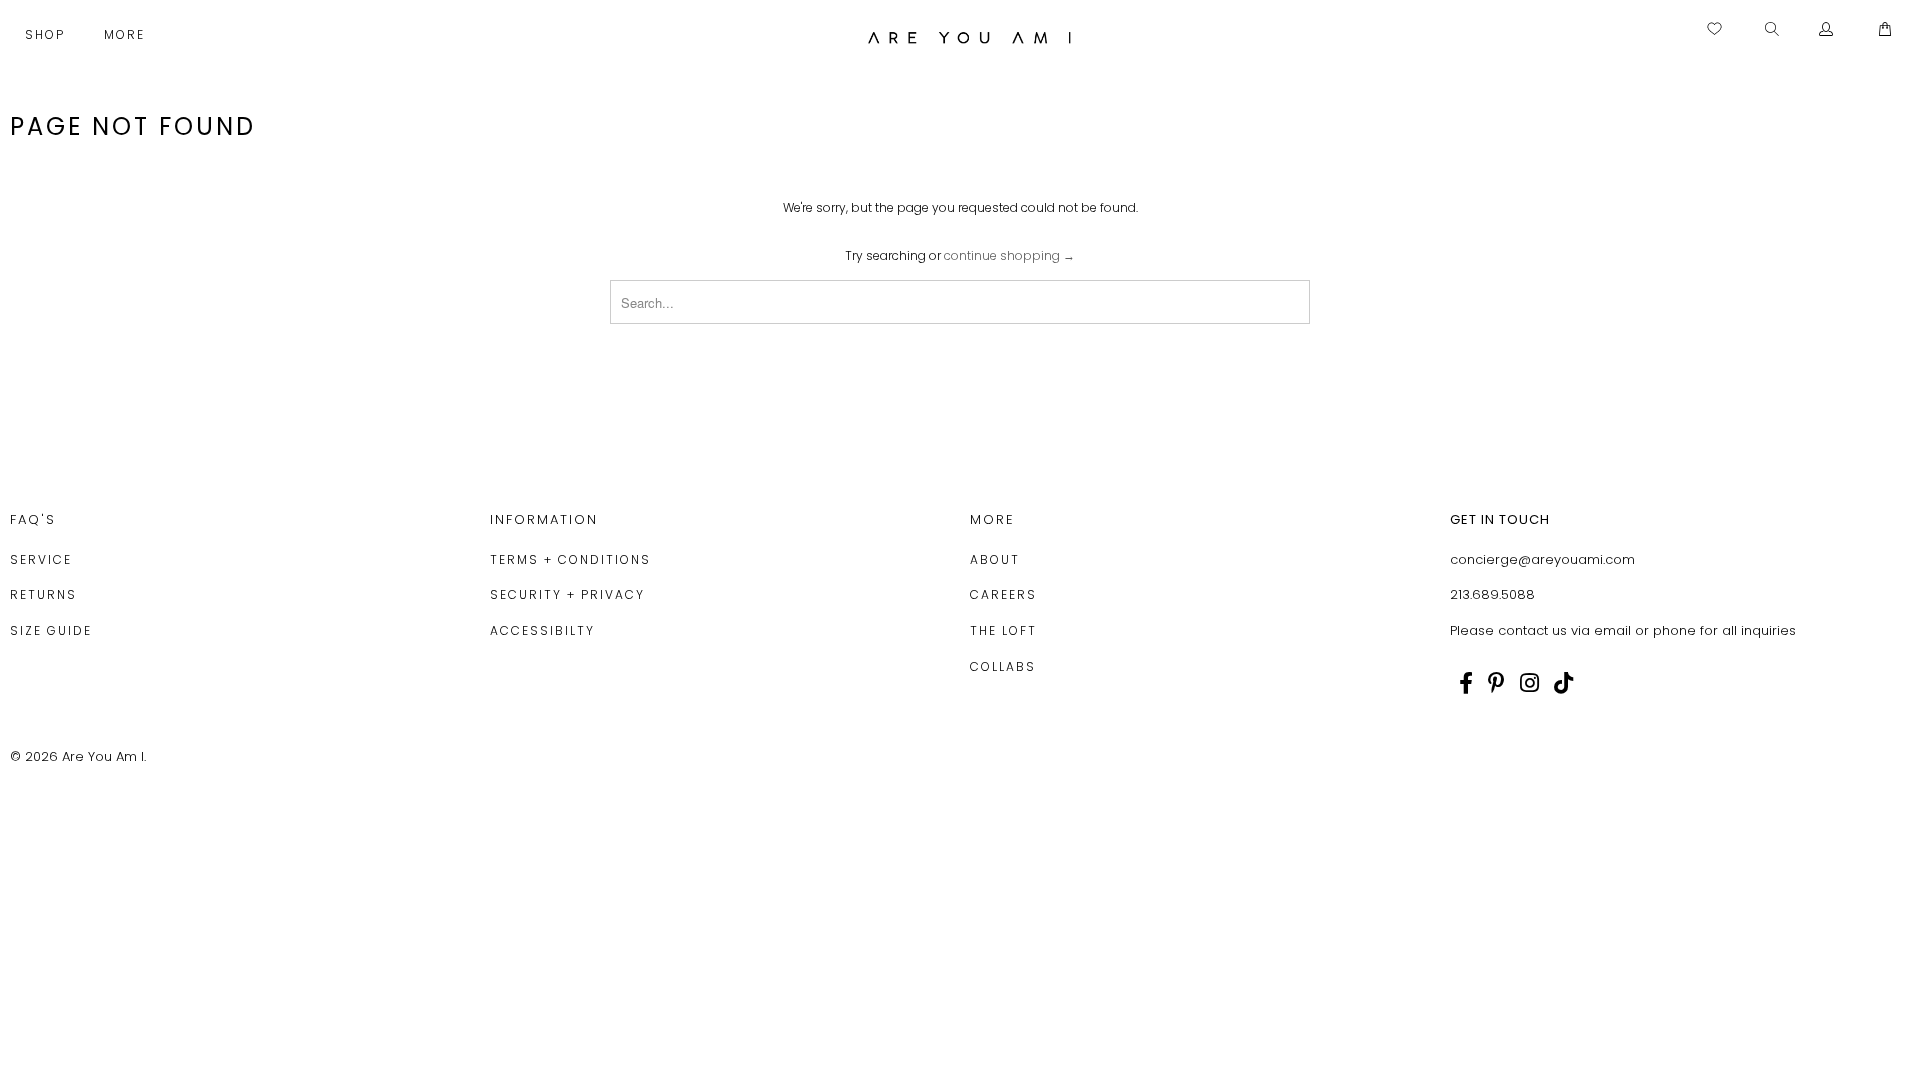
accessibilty (542, 630)
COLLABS (1003, 666)
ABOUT (995, 559)
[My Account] (1826, 30)
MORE (127, 34)
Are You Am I (103, 756)
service (41, 559)
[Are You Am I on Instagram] (1529, 683)
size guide (51, 630)
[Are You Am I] (969, 37)
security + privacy (567, 594)
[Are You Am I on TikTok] (1563, 683)
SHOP (47, 34)
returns (43, 594)
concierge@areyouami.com (1542, 559)
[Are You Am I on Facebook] (1466, 683)
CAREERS (1003, 594)
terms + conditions (570, 559)
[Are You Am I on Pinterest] (1496, 683)
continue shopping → (1009, 255)
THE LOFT (1003, 630)
